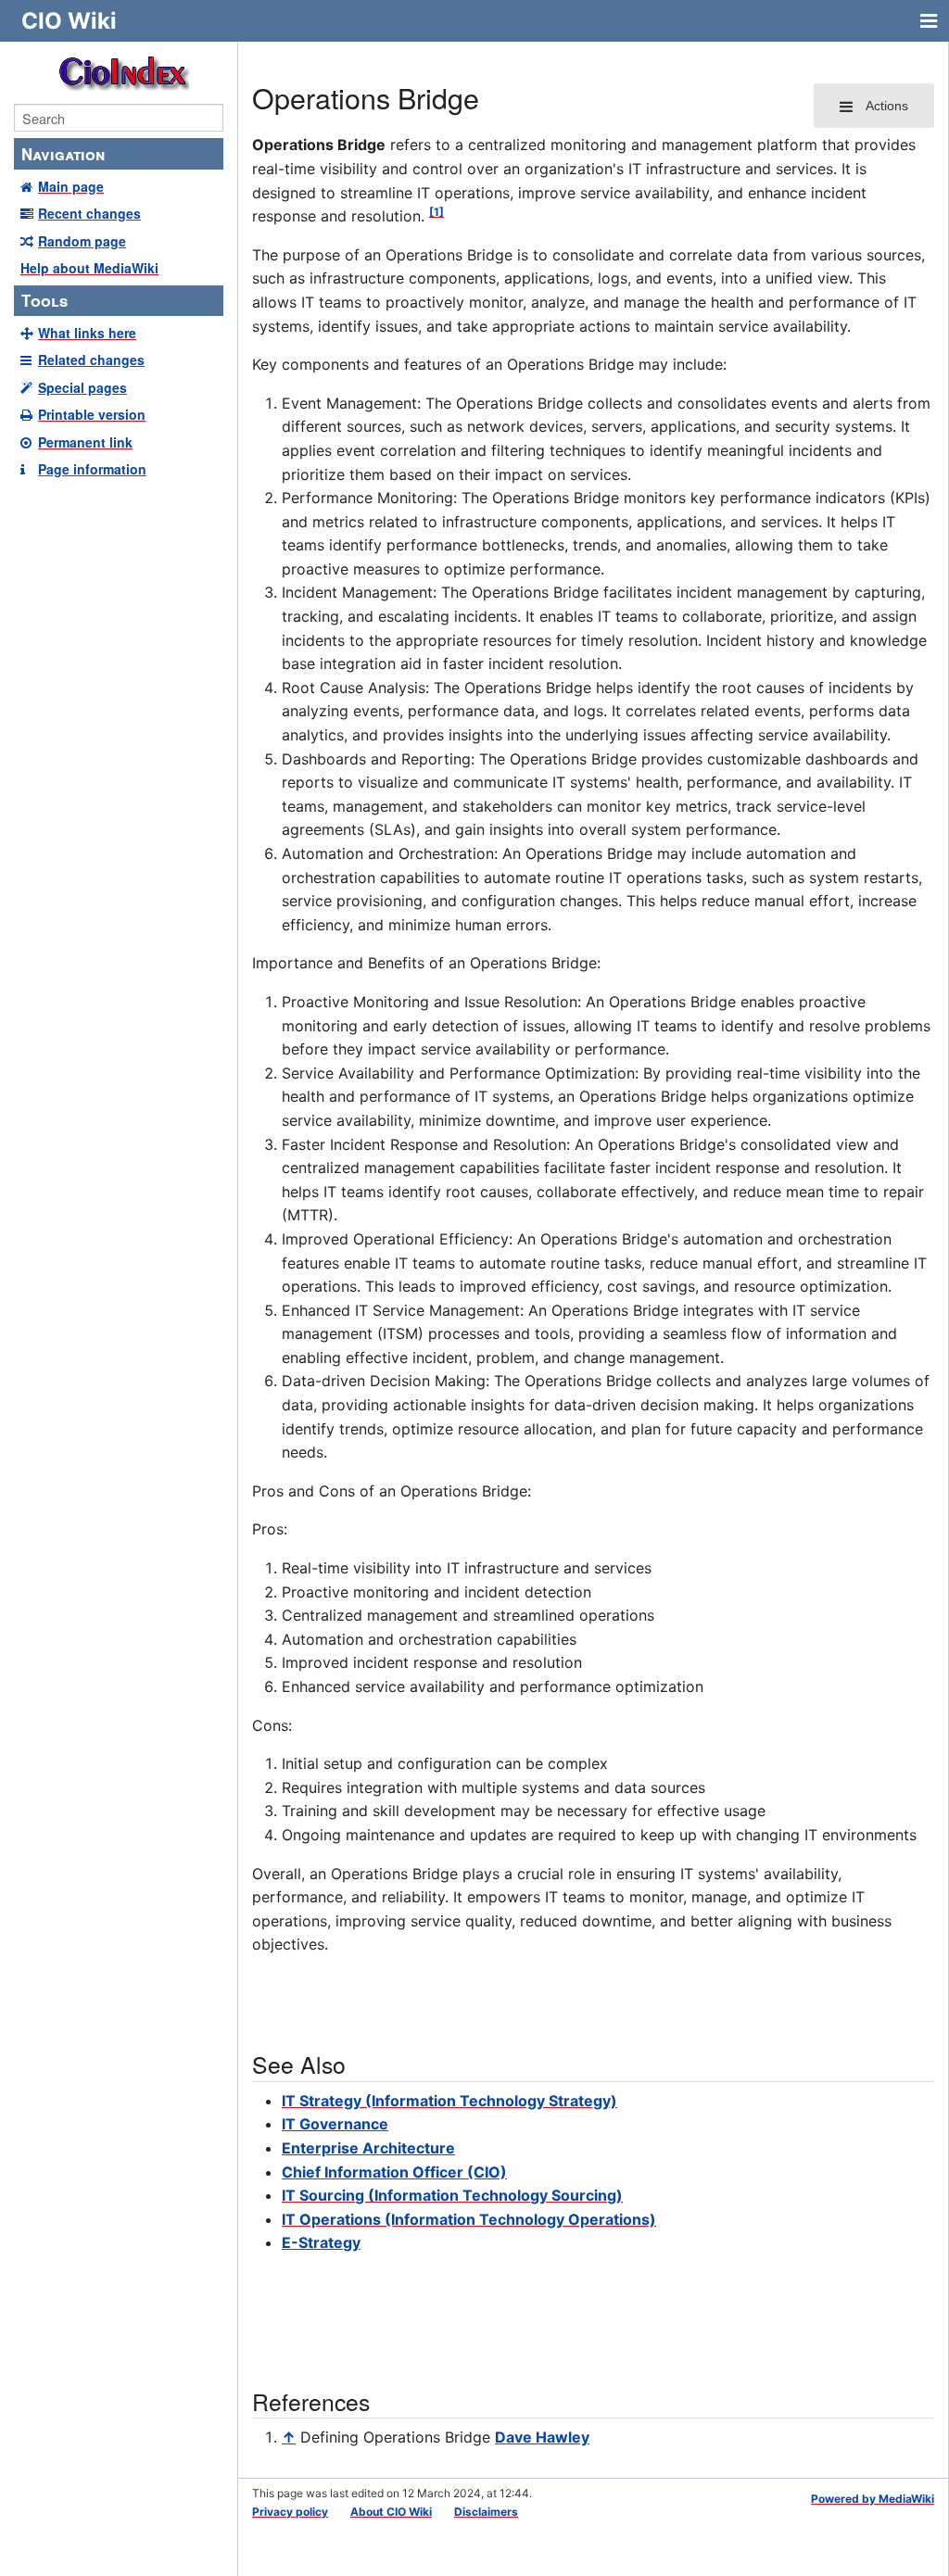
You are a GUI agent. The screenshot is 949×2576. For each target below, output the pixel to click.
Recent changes (89, 213)
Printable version (92, 414)
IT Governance (335, 2124)
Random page (82, 241)
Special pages (82, 387)
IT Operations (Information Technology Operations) (469, 2219)
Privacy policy (290, 2512)
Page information (92, 469)
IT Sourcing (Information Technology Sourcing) (452, 2195)
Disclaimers (486, 2512)
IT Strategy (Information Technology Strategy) (449, 2101)
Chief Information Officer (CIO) (394, 2172)
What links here (87, 333)
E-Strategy (321, 2242)
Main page (71, 186)
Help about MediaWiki (89, 268)
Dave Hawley (542, 2437)
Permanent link (85, 442)
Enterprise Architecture (368, 2148)
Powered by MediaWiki (873, 2499)
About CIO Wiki (391, 2512)
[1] (437, 212)
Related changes (91, 360)
